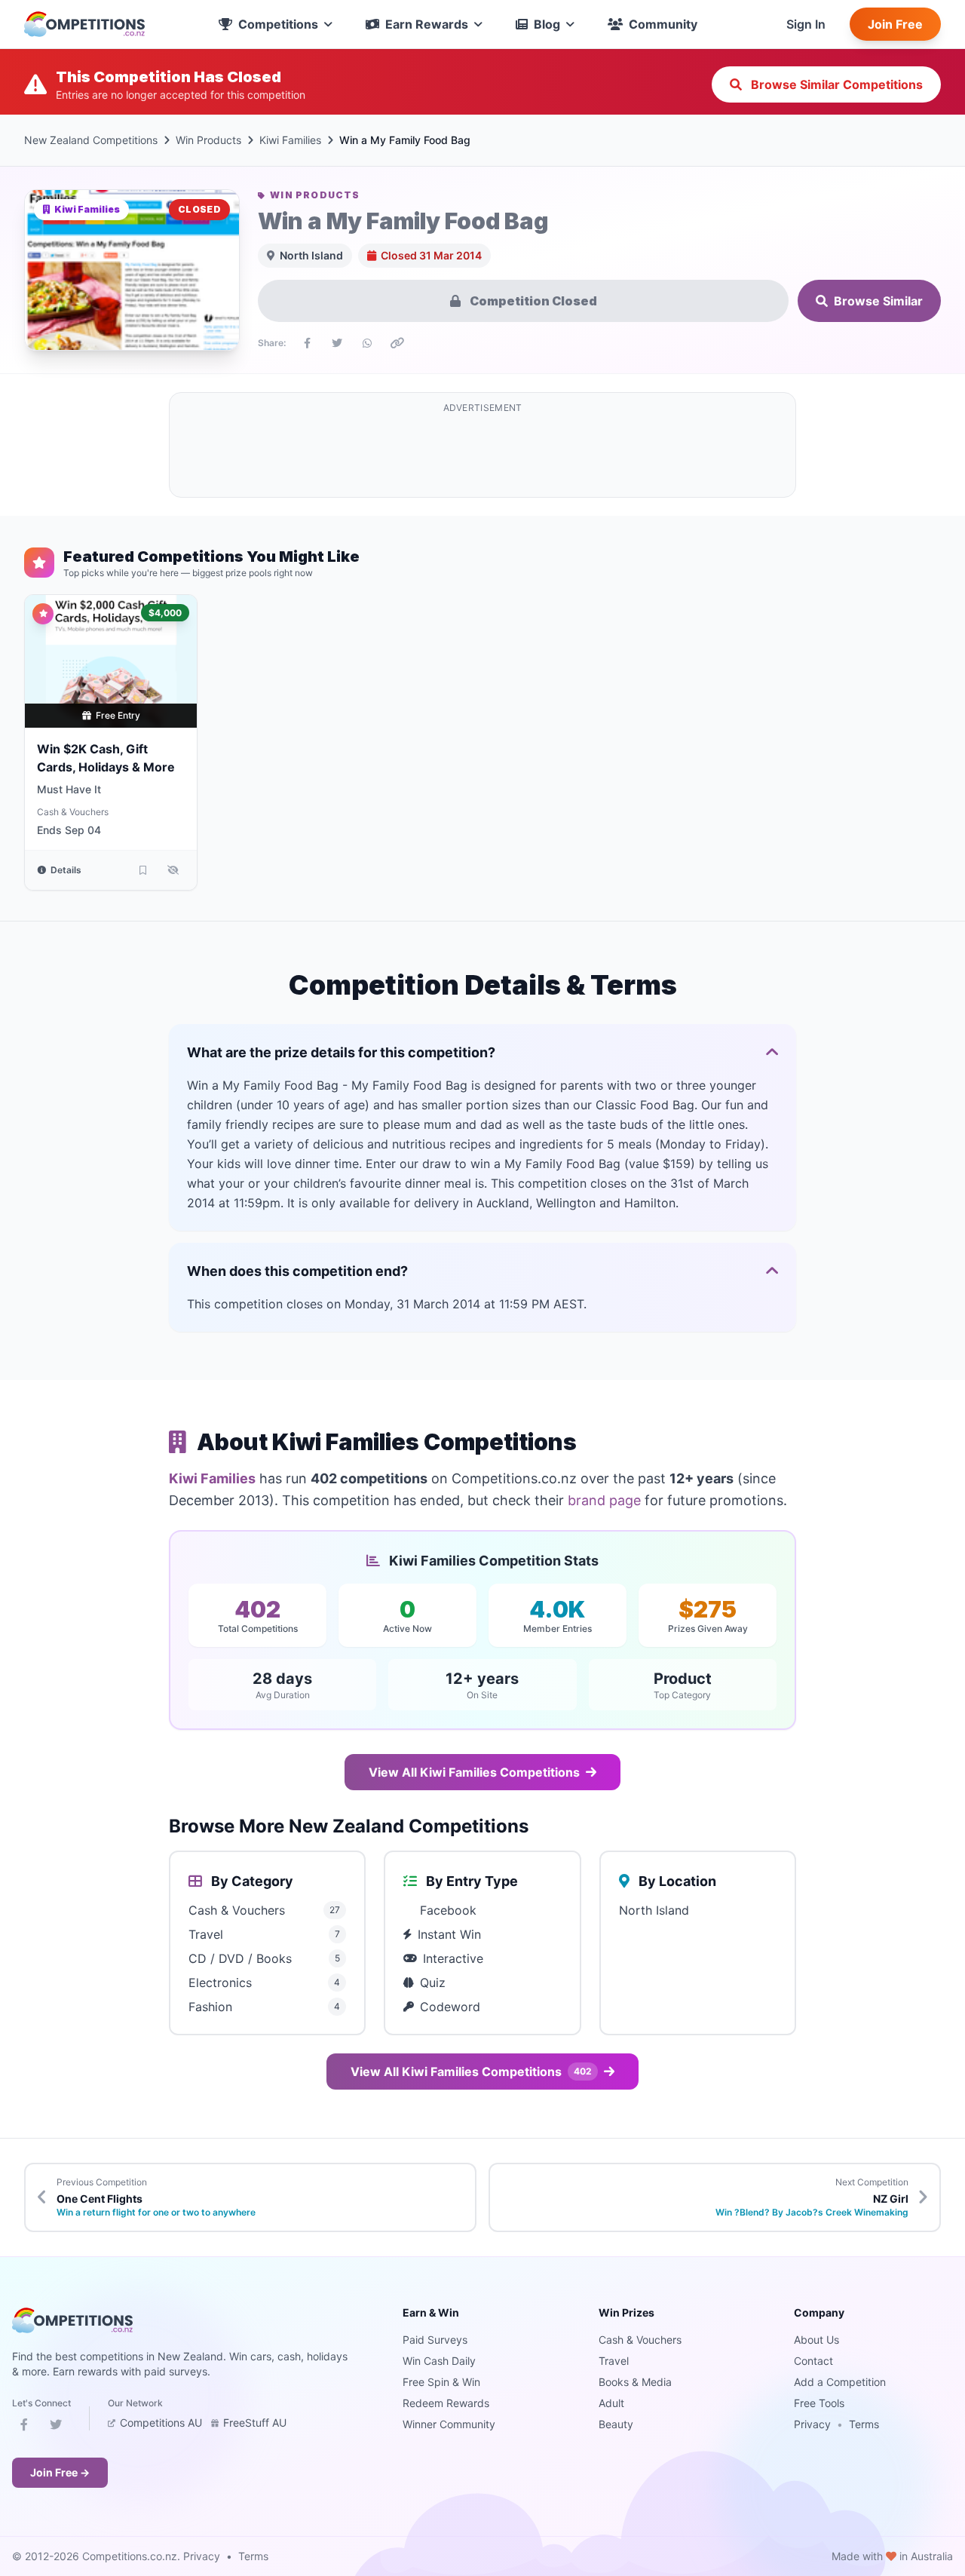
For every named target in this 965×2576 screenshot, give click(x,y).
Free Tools (819, 2403)
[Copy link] (397, 343)
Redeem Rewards (446, 2403)
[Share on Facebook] (307, 343)
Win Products (208, 140)
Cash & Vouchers (73, 812)
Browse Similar (878, 301)
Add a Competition (840, 2382)
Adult (611, 2403)
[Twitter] (56, 2427)
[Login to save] (142, 870)
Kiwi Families (290, 140)
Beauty (616, 2424)
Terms (864, 2424)
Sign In (806, 24)
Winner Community (449, 2424)
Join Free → (60, 2472)
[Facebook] (24, 2427)
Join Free (895, 24)
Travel (614, 2361)
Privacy (812, 2424)
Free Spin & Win (441, 2382)
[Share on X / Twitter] (337, 343)
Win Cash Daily (439, 2361)
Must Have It (69, 789)
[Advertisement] (482, 454)
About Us (816, 2340)
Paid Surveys (435, 2340)
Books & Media (635, 2382)
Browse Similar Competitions (835, 84)
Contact (813, 2361)
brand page (604, 1500)
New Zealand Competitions (91, 140)
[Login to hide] (173, 870)
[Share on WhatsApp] (367, 343)
